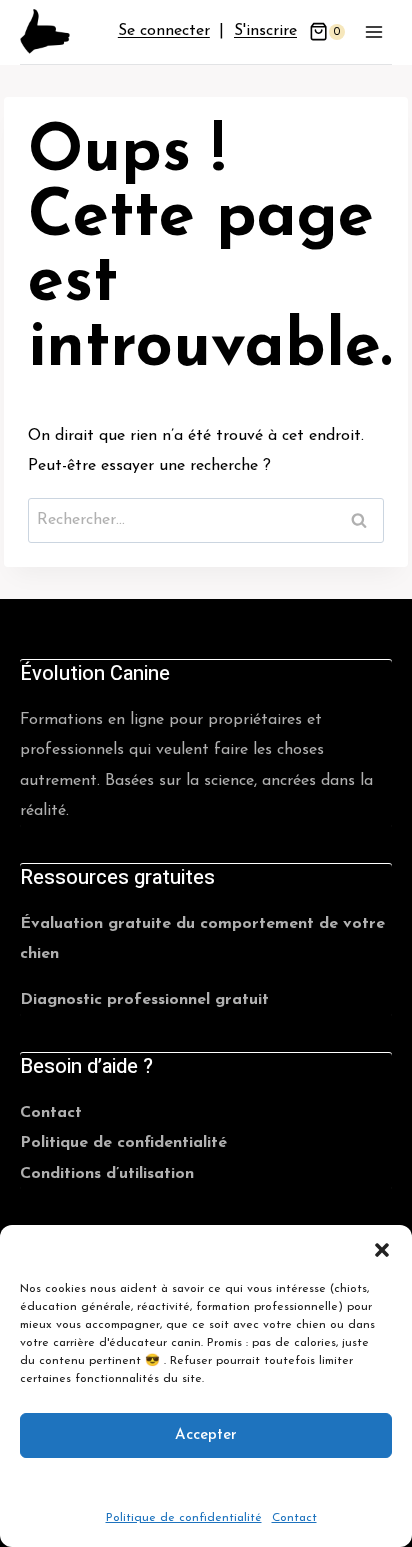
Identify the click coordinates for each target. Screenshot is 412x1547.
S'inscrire (265, 31)
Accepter (206, 1434)
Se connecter (164, 31)
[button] (382, 1250)
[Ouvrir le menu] (373, 31)
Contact (294, 1518)
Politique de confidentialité (184, 1518)
